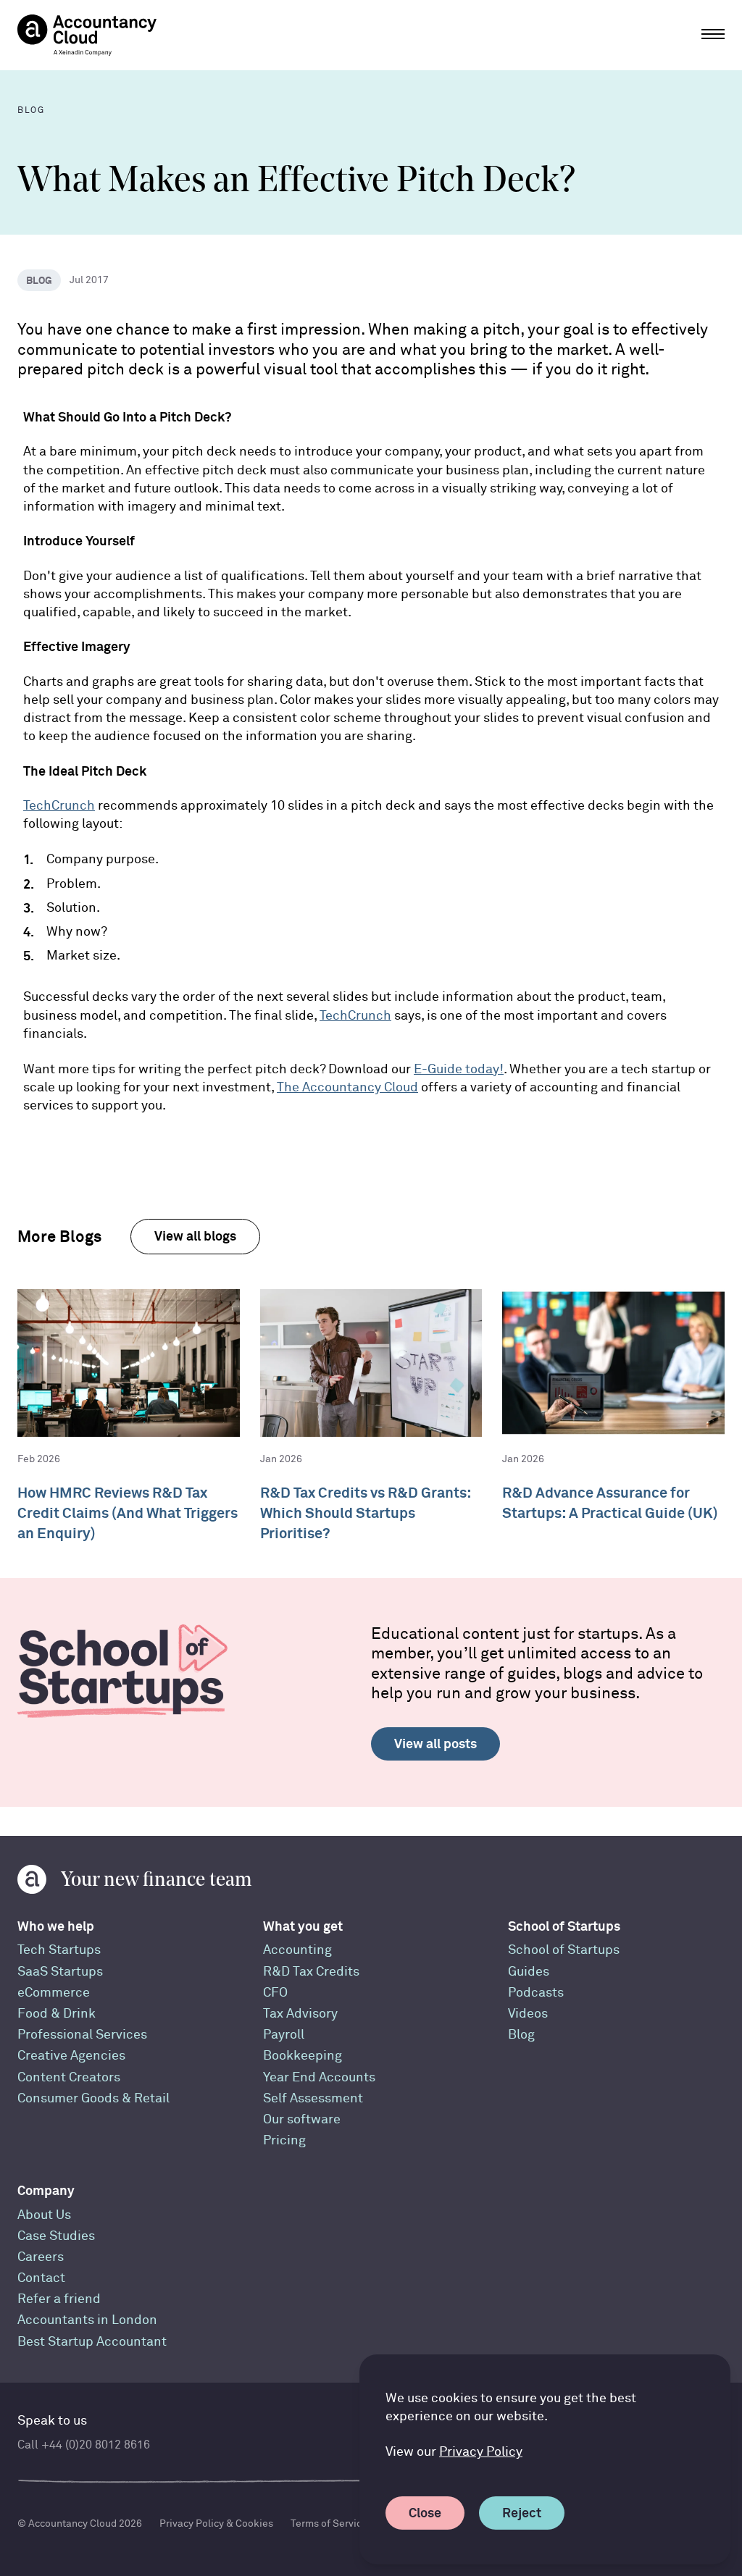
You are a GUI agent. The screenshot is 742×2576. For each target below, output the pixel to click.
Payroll (284, 2035)
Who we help (56, 1926)
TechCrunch (59, 806)
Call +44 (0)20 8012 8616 (84, 2445)
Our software (302, 2119)
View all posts (435, 1744)
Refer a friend (59, 2299)
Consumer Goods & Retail (93, 2098)
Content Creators (69, 2077)
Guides (529, 1972)
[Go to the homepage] (87, 35)
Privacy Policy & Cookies (216, 2523)
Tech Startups (59, 1950)
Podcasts (536, 1993)
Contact (41, 2278)
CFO (275, 1993)
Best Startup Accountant (92, 2342)
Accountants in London (87, 2320)
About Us (44, 2215)
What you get (303, 1926)
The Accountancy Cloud (347, 1087)
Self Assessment (313, 2098)
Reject (522, 2513)
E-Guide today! (459, 1069)
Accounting (297, 1950)
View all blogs (195, 1236)
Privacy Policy (481, 2452)
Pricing (284, 2140)
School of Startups (564, 1926)
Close (425, 2513)
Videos (528, 2014)
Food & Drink (57, 2014)
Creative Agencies (71, 2056)
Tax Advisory (300, 2014)
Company (46, 2190)
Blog (521, 2035)
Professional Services (82, 2035)
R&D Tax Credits (311, 1972)
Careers (41, 2257)
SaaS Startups (60, 1972)
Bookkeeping (303, 2056)
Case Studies (56, 2236)
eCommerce (54, 1993)
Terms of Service (329, 2523)
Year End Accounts (319, 2077)
